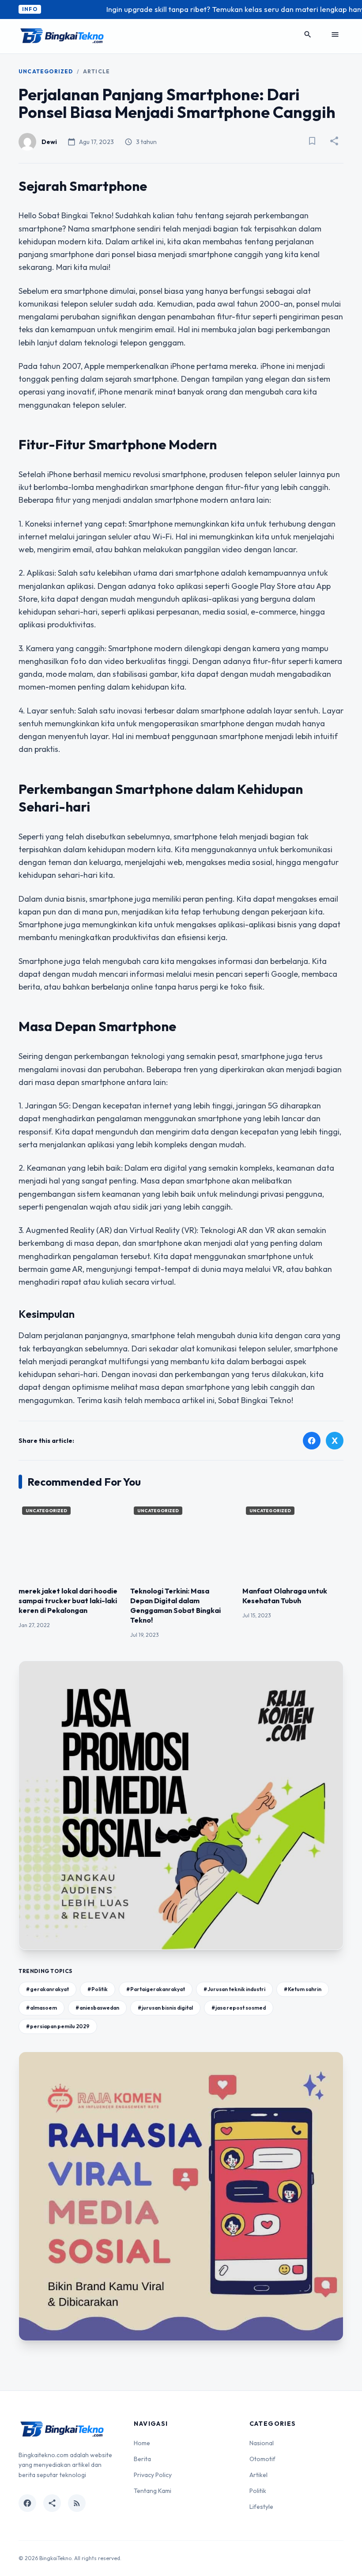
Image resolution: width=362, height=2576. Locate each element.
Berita (142, 2459)
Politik (258, 2491)
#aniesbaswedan (97, 2008)
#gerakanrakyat (47, 1989)
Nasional (262, 2443)
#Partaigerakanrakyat (156, 1989)
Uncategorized (46, 71)
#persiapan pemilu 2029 (58, 2026)
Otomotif (262, 2459)
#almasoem (41, 2008)
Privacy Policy (153, 2475)
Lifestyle (261, 2507)
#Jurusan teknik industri (234, 1989)
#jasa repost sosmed (239, 2008)
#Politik (98, 1989)
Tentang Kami (153, 2491)
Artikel (258, 2475)
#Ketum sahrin (303, 1989)
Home (142, 2443)
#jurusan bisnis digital (165, 2008)
